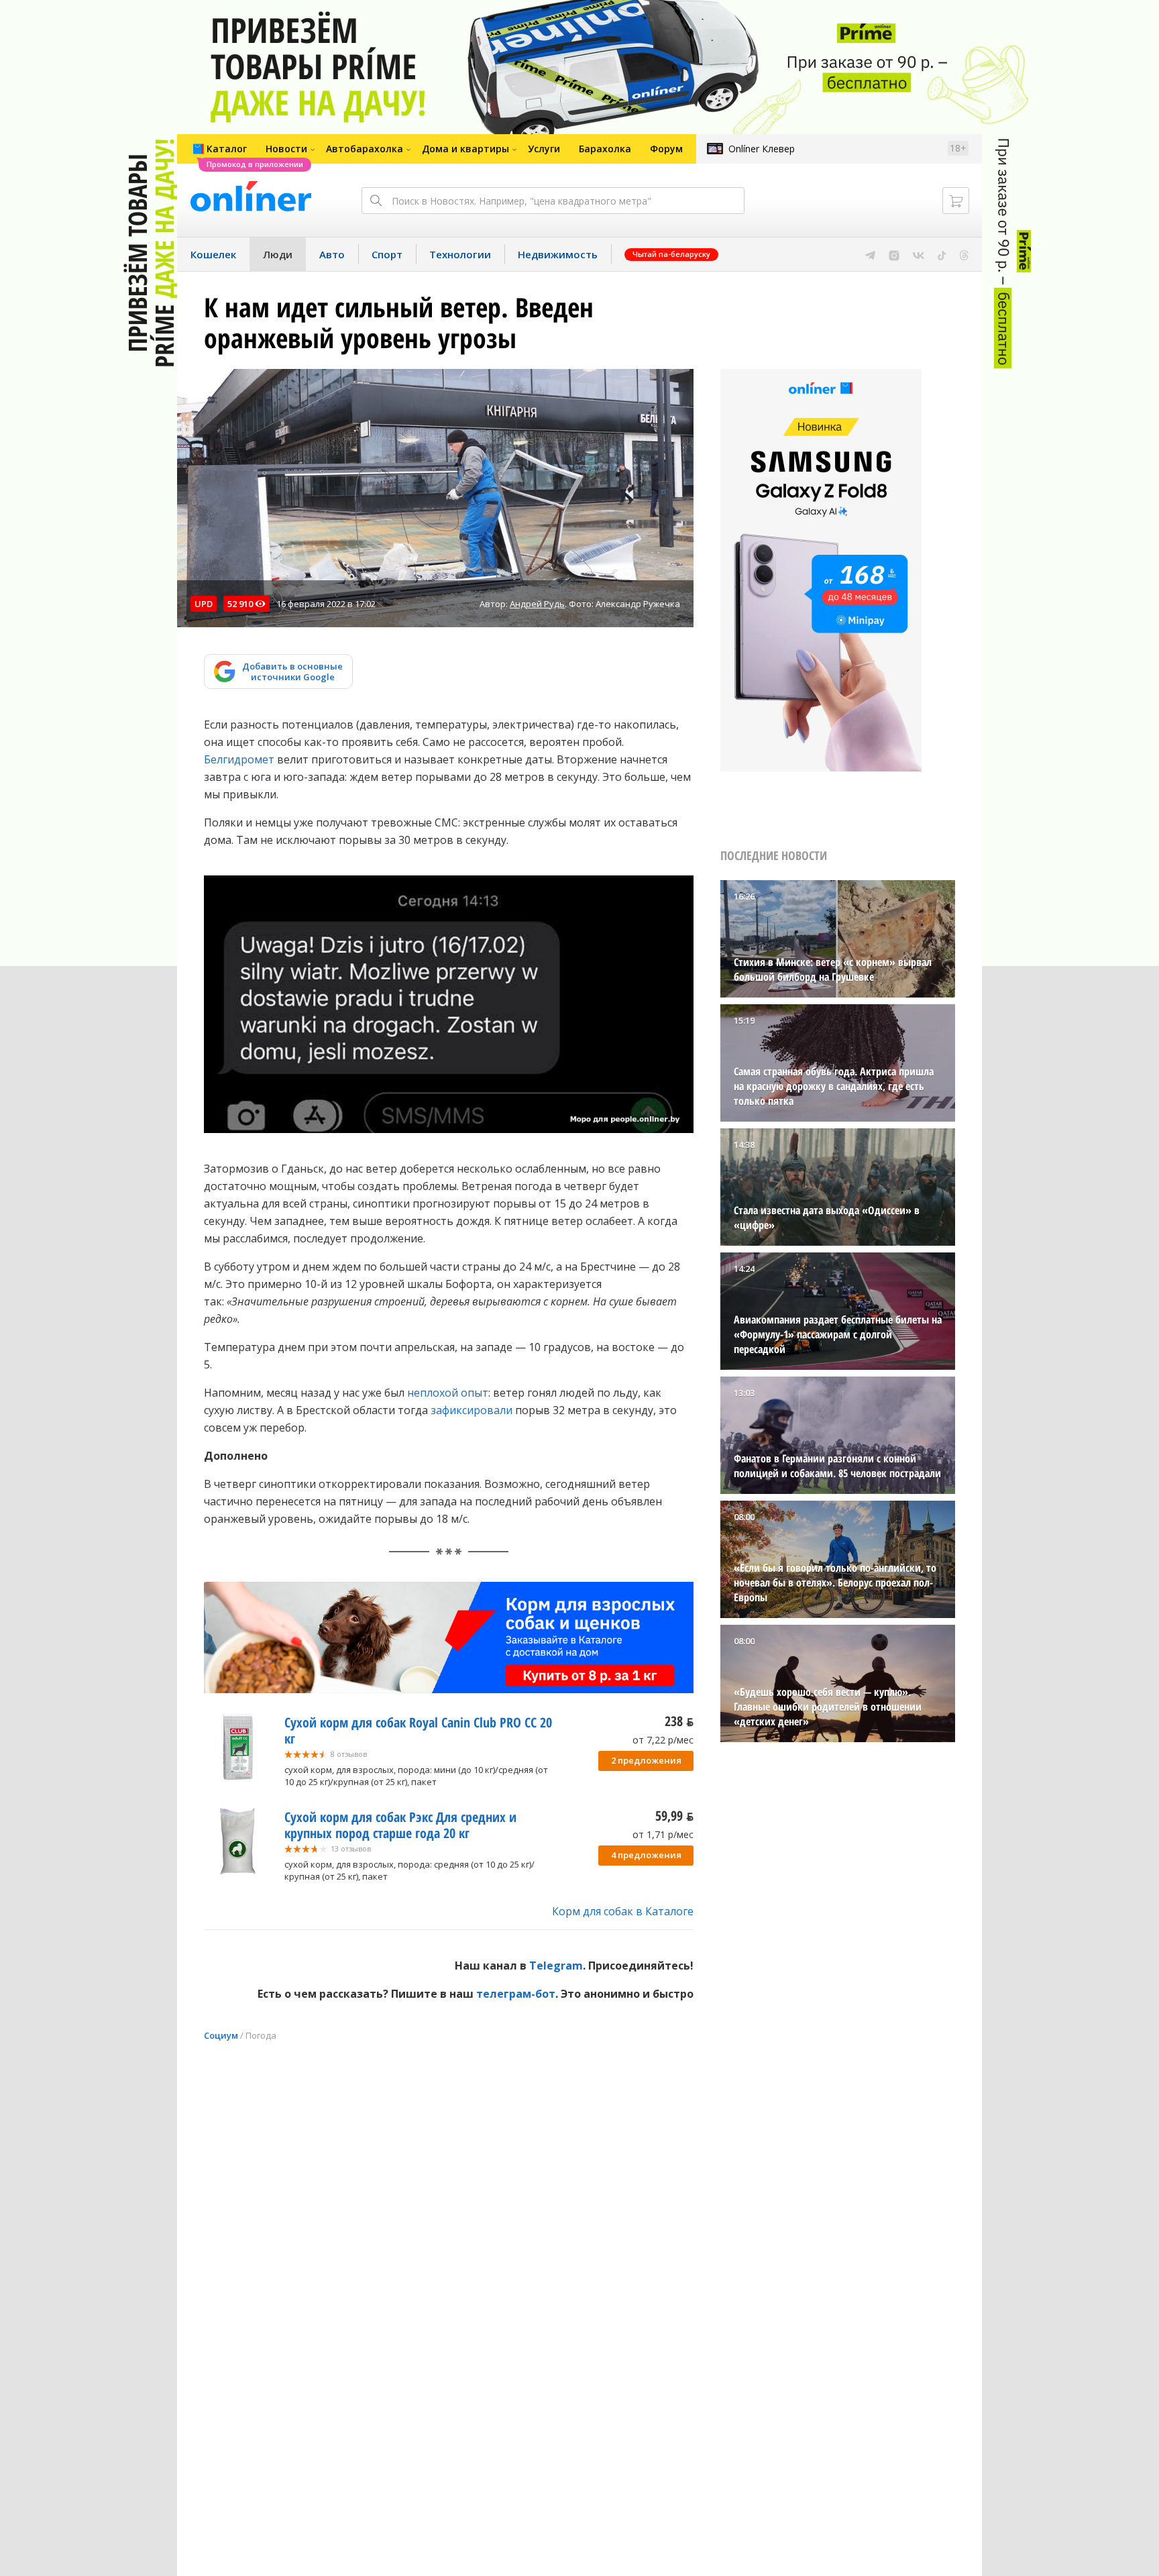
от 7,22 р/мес (663, 1740)
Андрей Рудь (537, 604)
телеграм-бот (516, 1994)
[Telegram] (870, 254)
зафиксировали (472, 1410)
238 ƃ (679, 1721)
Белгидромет (239, 759)
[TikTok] (942, 254)
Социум (221, 2035)
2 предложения (646, 1760)
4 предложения (646, 1855)
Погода (261, 2035)
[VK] (919, 254)
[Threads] (964, 254)
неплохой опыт (448, 1393)
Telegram (556, 1966)
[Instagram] (894, 254)
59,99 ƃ (674, 1816)
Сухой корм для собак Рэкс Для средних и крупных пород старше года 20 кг (400, 1825)
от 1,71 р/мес (663, 1834)
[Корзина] (956, 201)
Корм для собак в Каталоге (623, 1911)
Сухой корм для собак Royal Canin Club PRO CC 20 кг (418, 1730)
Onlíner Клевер (762, 149)
